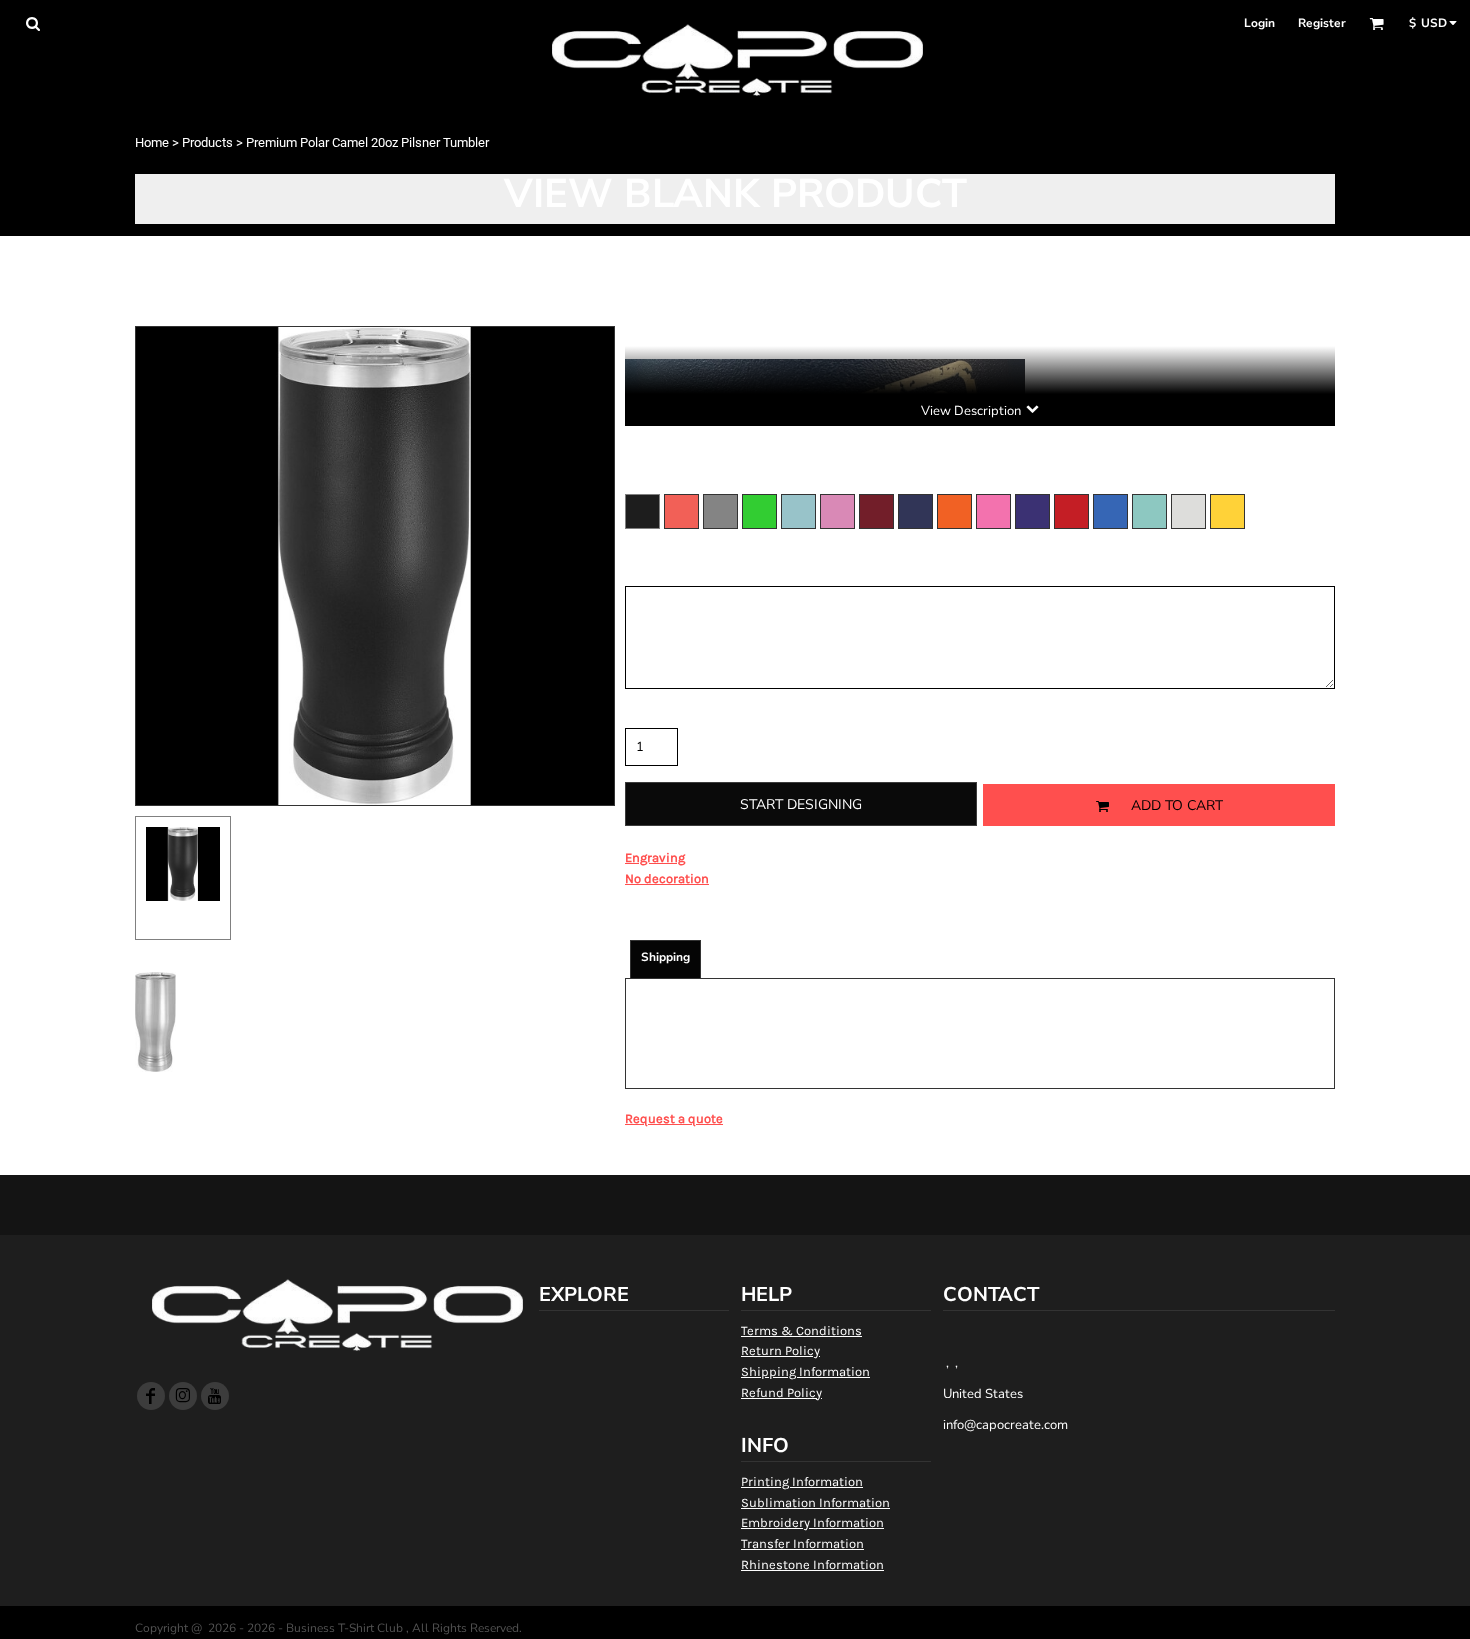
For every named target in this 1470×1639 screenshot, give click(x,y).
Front (183, 918)
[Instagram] (183, 1396)
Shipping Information (805, 1371)
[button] (32, 23)
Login (1259, 23)
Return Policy (780, 1350)
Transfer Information (802, 1543)
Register (1322, 23)
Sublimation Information (815, 1502)
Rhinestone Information (812, 1564)
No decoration (667, 878)
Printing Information (802, 1481)
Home (152, 142)
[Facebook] (151, 1396)
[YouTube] (215, 1396)
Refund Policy (781, 1392)
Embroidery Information (812, 1522)
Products (207, 142)
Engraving (655, 857)
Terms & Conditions (801, 1330)
